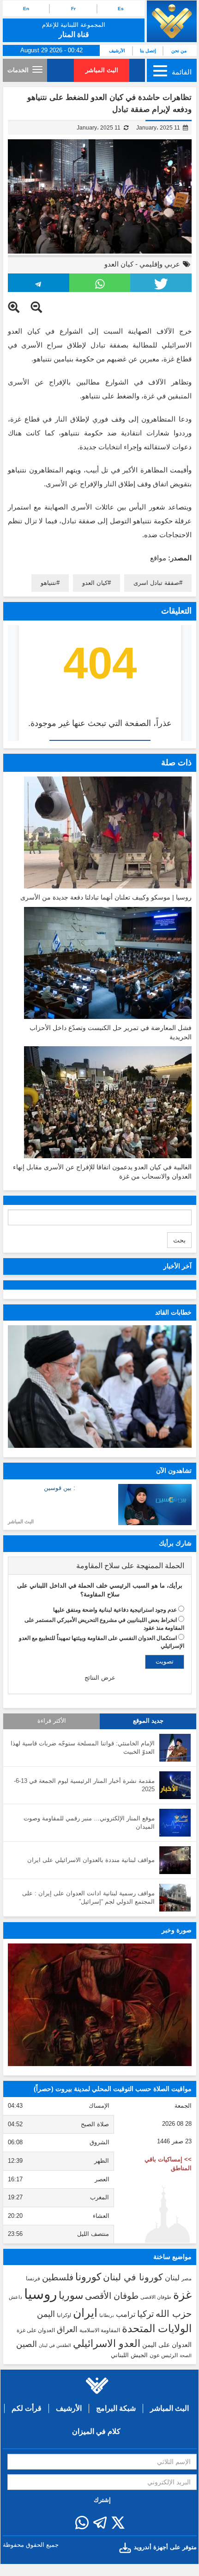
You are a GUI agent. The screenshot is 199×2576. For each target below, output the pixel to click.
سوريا (71, 2295)
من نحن (179, 51)
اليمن (46, 2314)
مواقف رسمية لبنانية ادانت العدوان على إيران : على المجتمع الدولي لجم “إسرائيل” (88, 1898)
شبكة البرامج (116, 2408)
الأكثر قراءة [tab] (52, 1721)
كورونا (88, 2277)
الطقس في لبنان (55, 2345)
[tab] (100, 1566)
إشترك (102, 2500)
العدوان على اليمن (167, 2345)
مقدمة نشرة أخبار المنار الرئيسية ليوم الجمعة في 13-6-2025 (84, 1785)
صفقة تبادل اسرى (156, 583)
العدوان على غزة (36, 2330)
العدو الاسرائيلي (107, 2343)
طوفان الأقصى (112, 2296)
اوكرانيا (64, 2315)
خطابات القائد (173, 1312)
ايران (85, 2313)
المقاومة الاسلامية (100, 2330)
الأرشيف (117, 51)
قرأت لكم (27, 2408)
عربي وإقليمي (160, 264)
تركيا (145, 2314)
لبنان (172, 2278)
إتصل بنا (148, 51)
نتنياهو (48, 583)
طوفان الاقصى (156, 2297)
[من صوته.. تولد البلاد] (100, 2005)
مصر (187, 2278)
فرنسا (33, 2278)
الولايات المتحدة (157, 2328)
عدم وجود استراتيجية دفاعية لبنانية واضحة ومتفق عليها (115, 1610)
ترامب (126, 2314)
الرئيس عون (164, 2355)
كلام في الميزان (96, 2431)
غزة (182, 2295)
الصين (27, 2344)
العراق (67, 2329)
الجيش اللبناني (129, 2355)
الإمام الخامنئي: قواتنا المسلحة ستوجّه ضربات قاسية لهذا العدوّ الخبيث (83, 1748)
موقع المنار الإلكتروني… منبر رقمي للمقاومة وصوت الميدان (89, 1823)
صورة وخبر (177, 1930)
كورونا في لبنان (133, 2277)
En (26, 9)
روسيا (40, 2294)
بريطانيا (107, 2315)
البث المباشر (102, 70)
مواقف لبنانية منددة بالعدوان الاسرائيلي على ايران (91, 1860)
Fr (73, 9)
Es (121, 9)
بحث (179, 1240)
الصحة (186, 2356)
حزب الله (174, 2314)
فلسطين (58, 2277)
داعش (15, 2297)
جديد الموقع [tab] (148, 1721)
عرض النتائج (100, 1678)
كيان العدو (119, 264)
